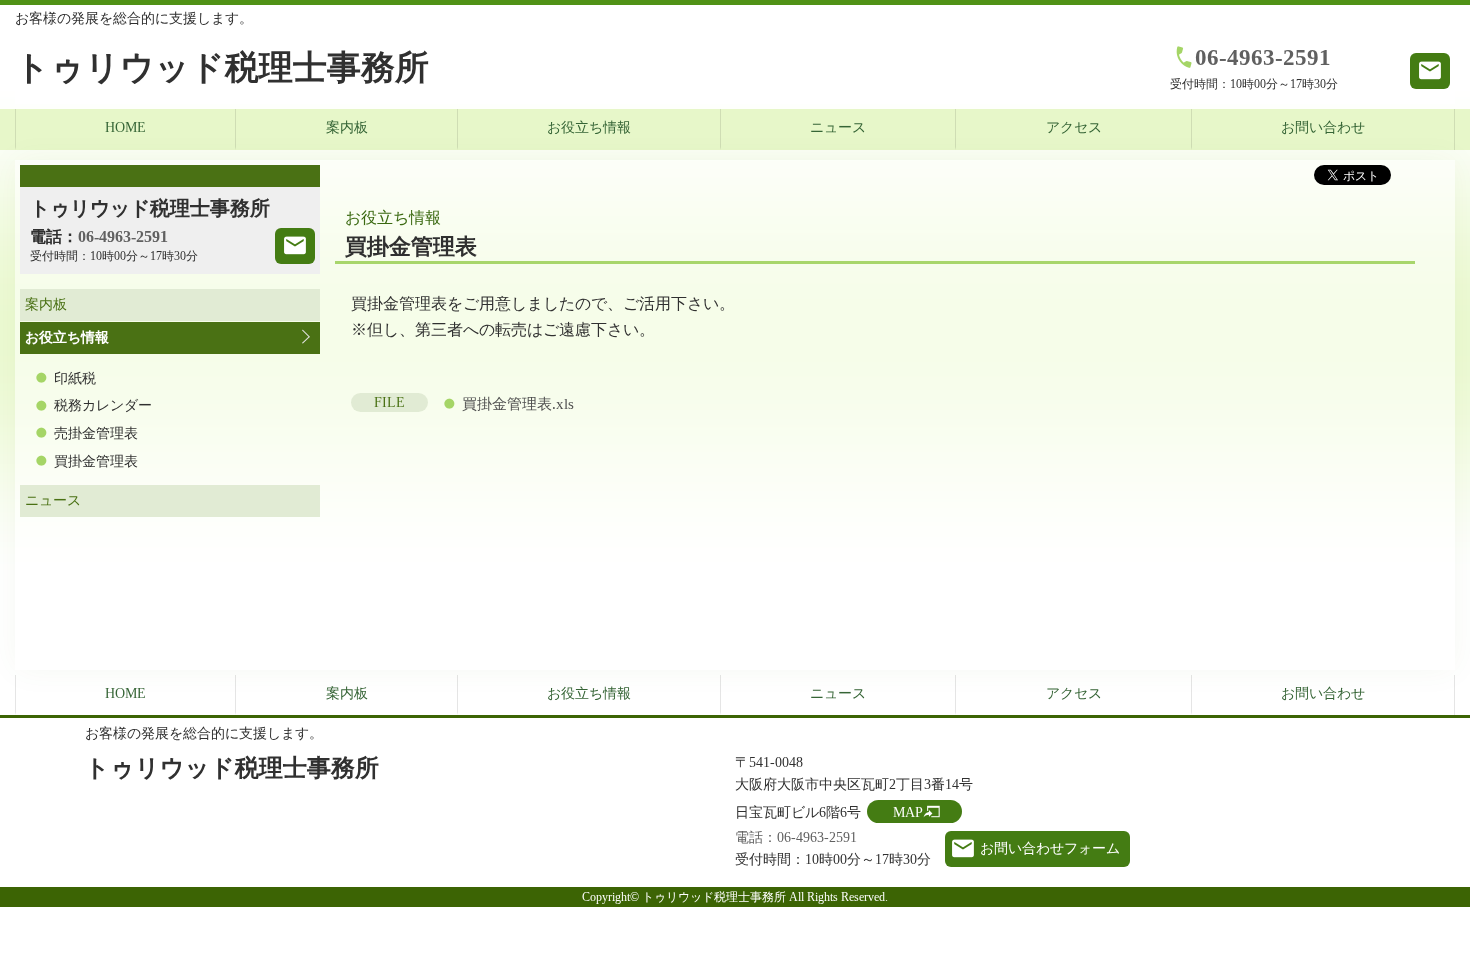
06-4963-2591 (1263, 57)
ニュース (838, 127)
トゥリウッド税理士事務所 (222, 67)
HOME (125, 127)
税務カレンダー (103, 405)
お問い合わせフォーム (1050, 848)
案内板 (347, 127)
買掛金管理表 (96, 461)
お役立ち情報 (589, 127)
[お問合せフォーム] (295, 246)
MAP (908, 812)
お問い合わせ (1323, 127)
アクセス (1074, 127)
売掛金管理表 (96, 433)
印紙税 (75, 378)
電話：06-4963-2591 (796, 837)
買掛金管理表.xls (518, 404)
